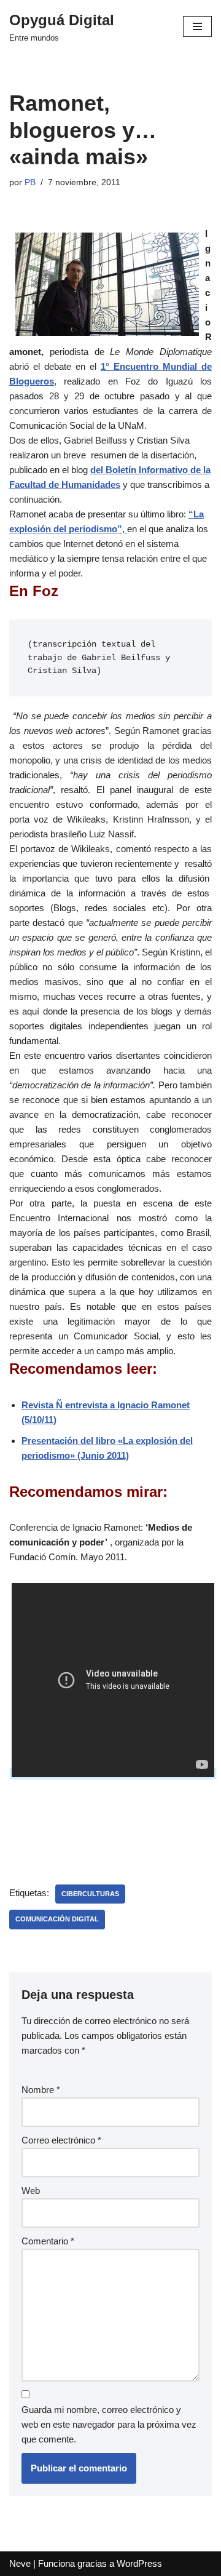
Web (31, 2191)
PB (30, 182)
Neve (20, 2563)
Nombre (41, 2090)
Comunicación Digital (57, 1919)
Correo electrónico (61, 2140)
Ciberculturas (90, 1894)
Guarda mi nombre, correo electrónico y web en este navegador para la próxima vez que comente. (109, 2424)
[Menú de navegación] (197, 26)
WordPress (139, 2563)
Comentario (48, 2241)
